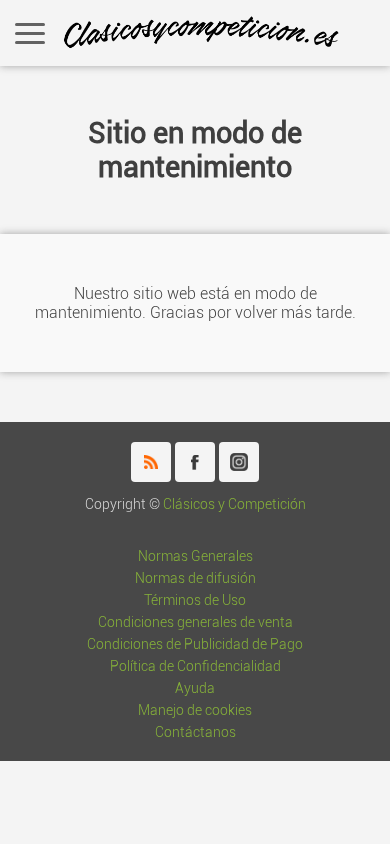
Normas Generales (195, 556)
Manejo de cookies (195, 710)
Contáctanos (195, 732)
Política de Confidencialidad (195, 666)
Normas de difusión (195, 578)
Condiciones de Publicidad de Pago (195, 644)
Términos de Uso (195, 600)
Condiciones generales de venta (195, 622)
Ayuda (195, 688)
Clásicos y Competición (234, 504)
